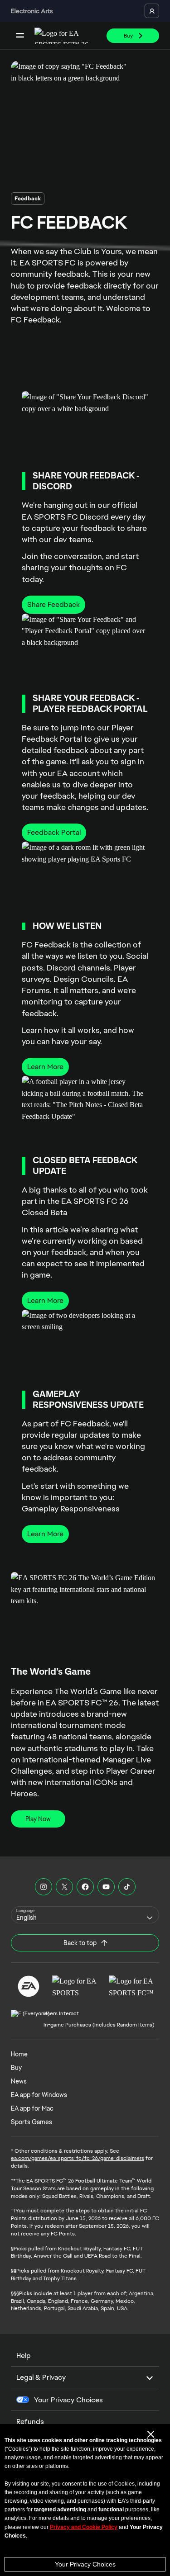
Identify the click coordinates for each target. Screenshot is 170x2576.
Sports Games (32, 2122)
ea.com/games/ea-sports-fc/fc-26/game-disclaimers (78, 2158)
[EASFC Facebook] (85, 1887)
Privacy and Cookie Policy (84, 2527)
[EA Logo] (29, 1986)
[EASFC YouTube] (106, 1887)
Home (19, 2054)
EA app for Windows (39, 2095)
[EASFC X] (64, 1887)
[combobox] (85, 1915)
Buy (16, 2068)
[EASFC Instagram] (44, 1887)
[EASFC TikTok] (127, 1887)
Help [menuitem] (24, 2356)
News (19, 2081)
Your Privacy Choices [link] (68, 2400)
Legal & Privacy (41, 2377)
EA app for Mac (32, 2108)
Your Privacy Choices (85, 2564)
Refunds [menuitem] (30, 2422)
